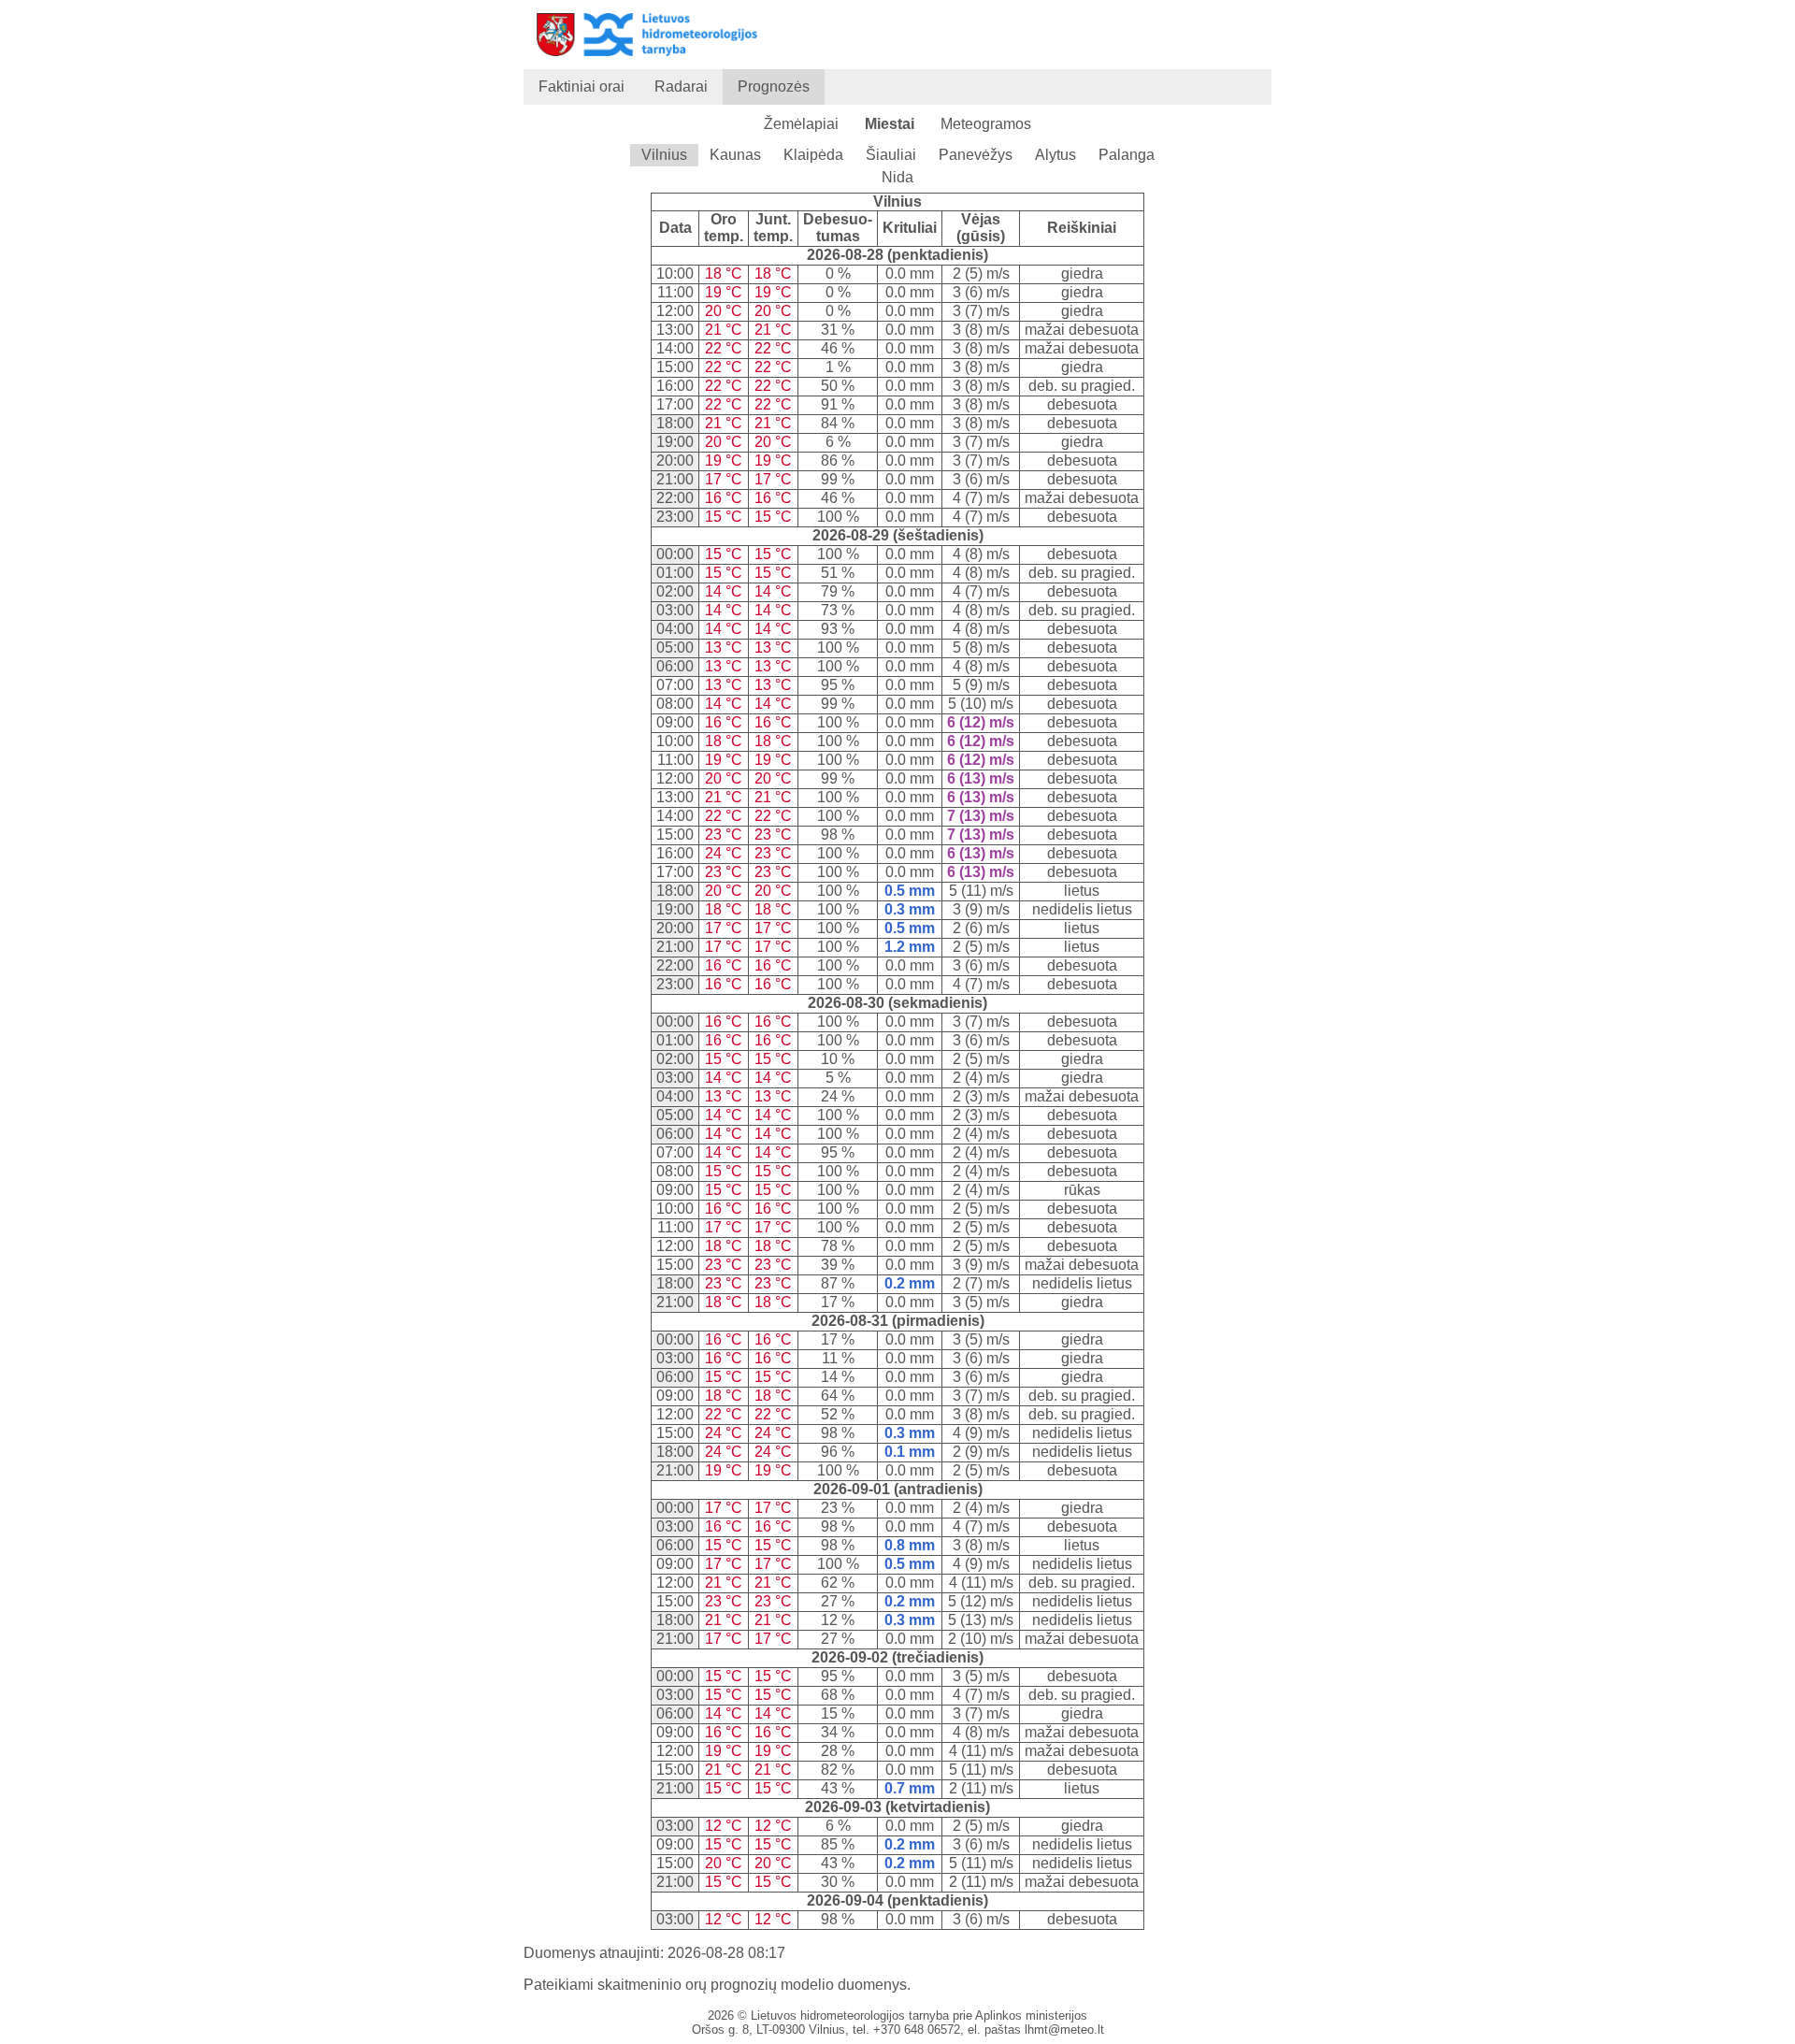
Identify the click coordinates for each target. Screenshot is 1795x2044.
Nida (897, 177)
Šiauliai (891, 155)
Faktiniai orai (582, 86)
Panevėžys (976, 155)
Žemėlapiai (801, 124)
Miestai (890, 124)
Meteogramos (986, 124)
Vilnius (664, 155)
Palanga (1127, 155)
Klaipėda (813, 155)
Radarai (681, 86)
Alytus (1055, 155)
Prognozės (774, 86)
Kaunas (735, 155)
